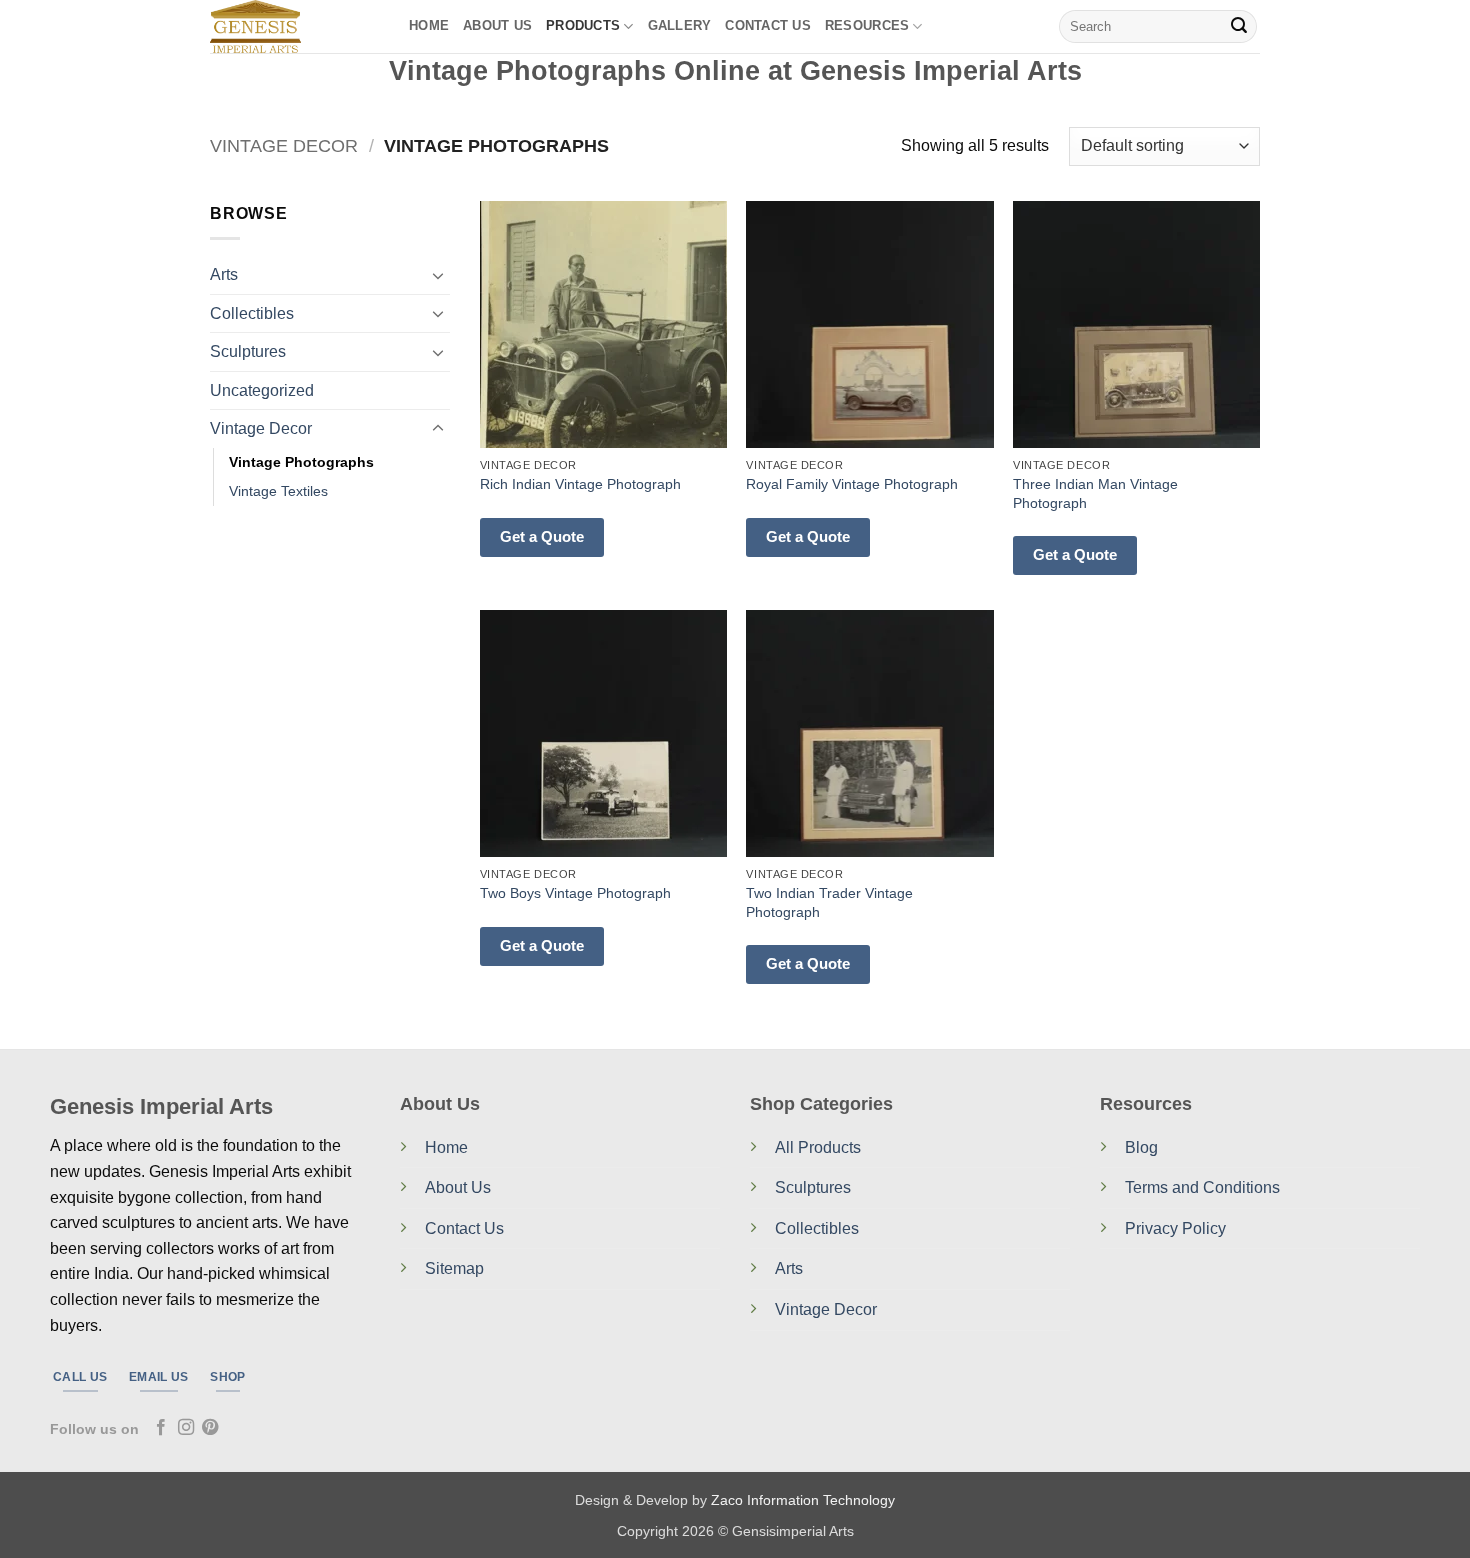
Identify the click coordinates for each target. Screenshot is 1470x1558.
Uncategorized (262, 390)
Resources (867, 25)
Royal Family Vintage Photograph (852, 484)
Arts (224, 274)
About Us (497, 25)
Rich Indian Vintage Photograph (580, 484)
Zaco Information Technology (803, 1500)
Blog (1141, 1147)
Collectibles (252, 313)
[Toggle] (438, 275)
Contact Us (464, 1228)
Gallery (680, 25)
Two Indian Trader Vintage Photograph (829, 902)
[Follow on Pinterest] (210, 1428)
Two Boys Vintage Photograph (575, 893)
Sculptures (248, 351)
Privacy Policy (1175, 1228)
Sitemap (454, 1268)
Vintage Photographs (301, 462)
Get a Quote (542, 536)
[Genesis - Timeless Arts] (294, 26)
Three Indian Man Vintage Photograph (1095, 493)
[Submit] (1239, 27)
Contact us (768, 25)
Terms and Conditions (1202, 1187)
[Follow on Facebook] (161, 1428)
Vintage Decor (284, 145)
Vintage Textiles (278, 491)
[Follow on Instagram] (186, 1428)
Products (583, 25)
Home (429, 25)
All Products (818, 1147)
